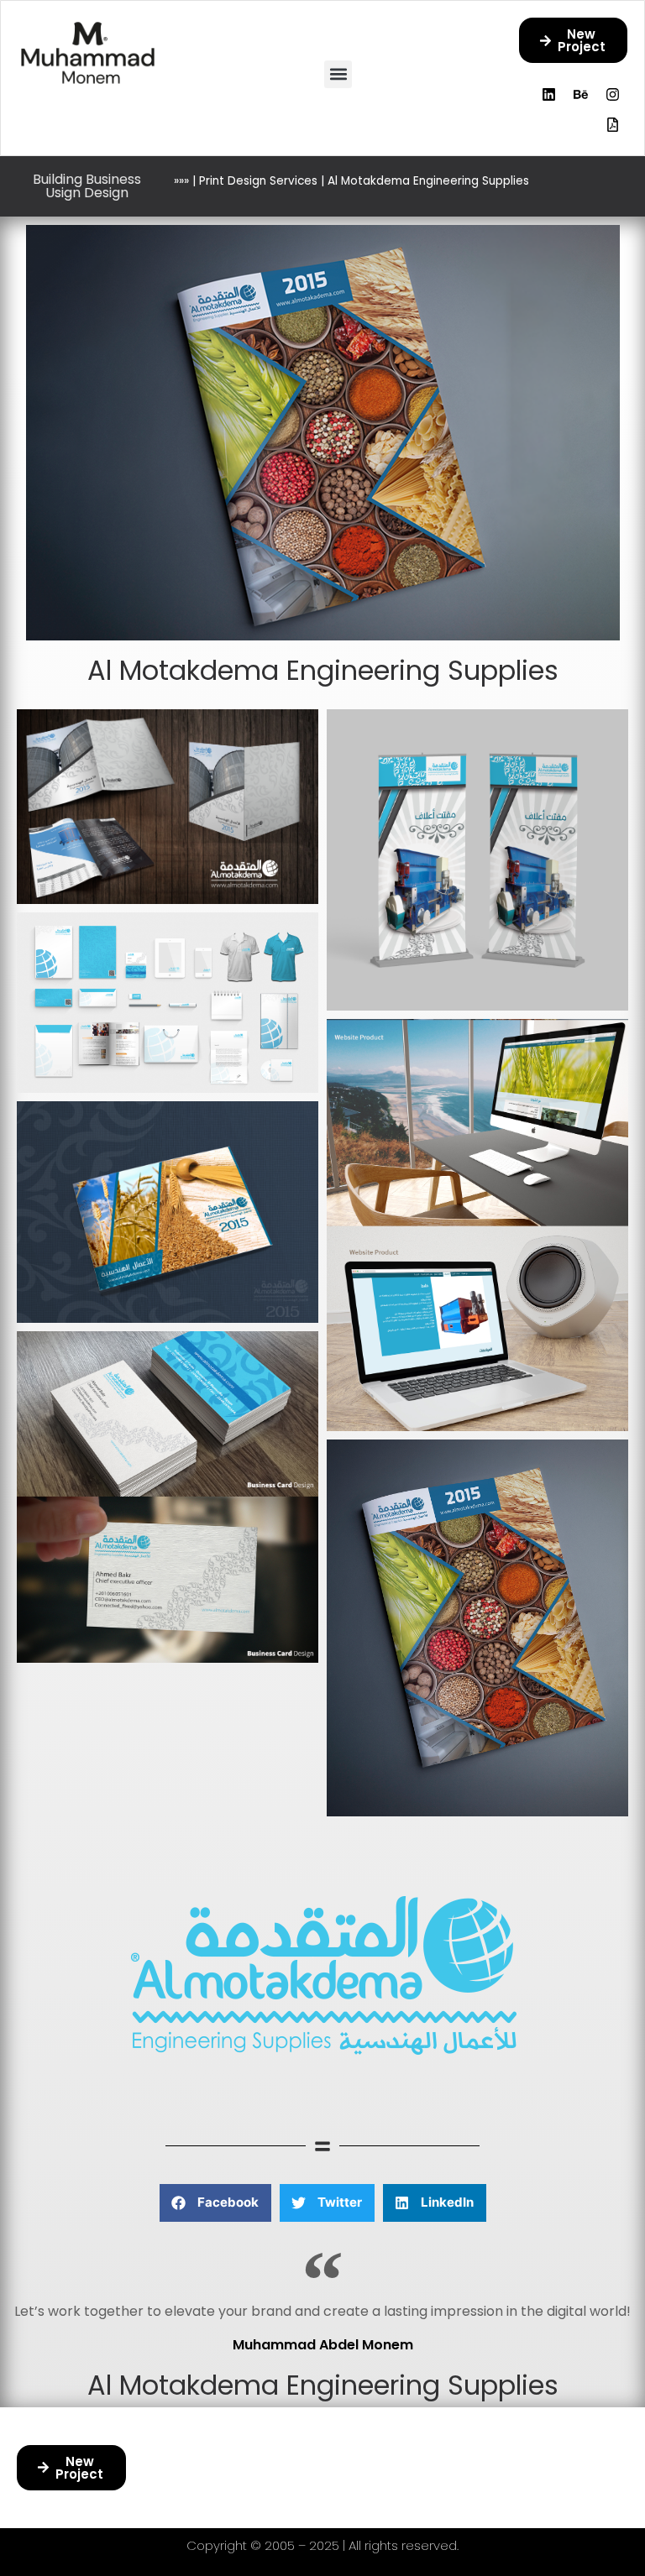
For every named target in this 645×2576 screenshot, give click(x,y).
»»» (181, 181)
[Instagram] (613, 94)
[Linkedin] (549, 94)
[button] (338, 74)
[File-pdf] (613, 124)
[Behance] (581, 94)
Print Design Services (258, 181)
